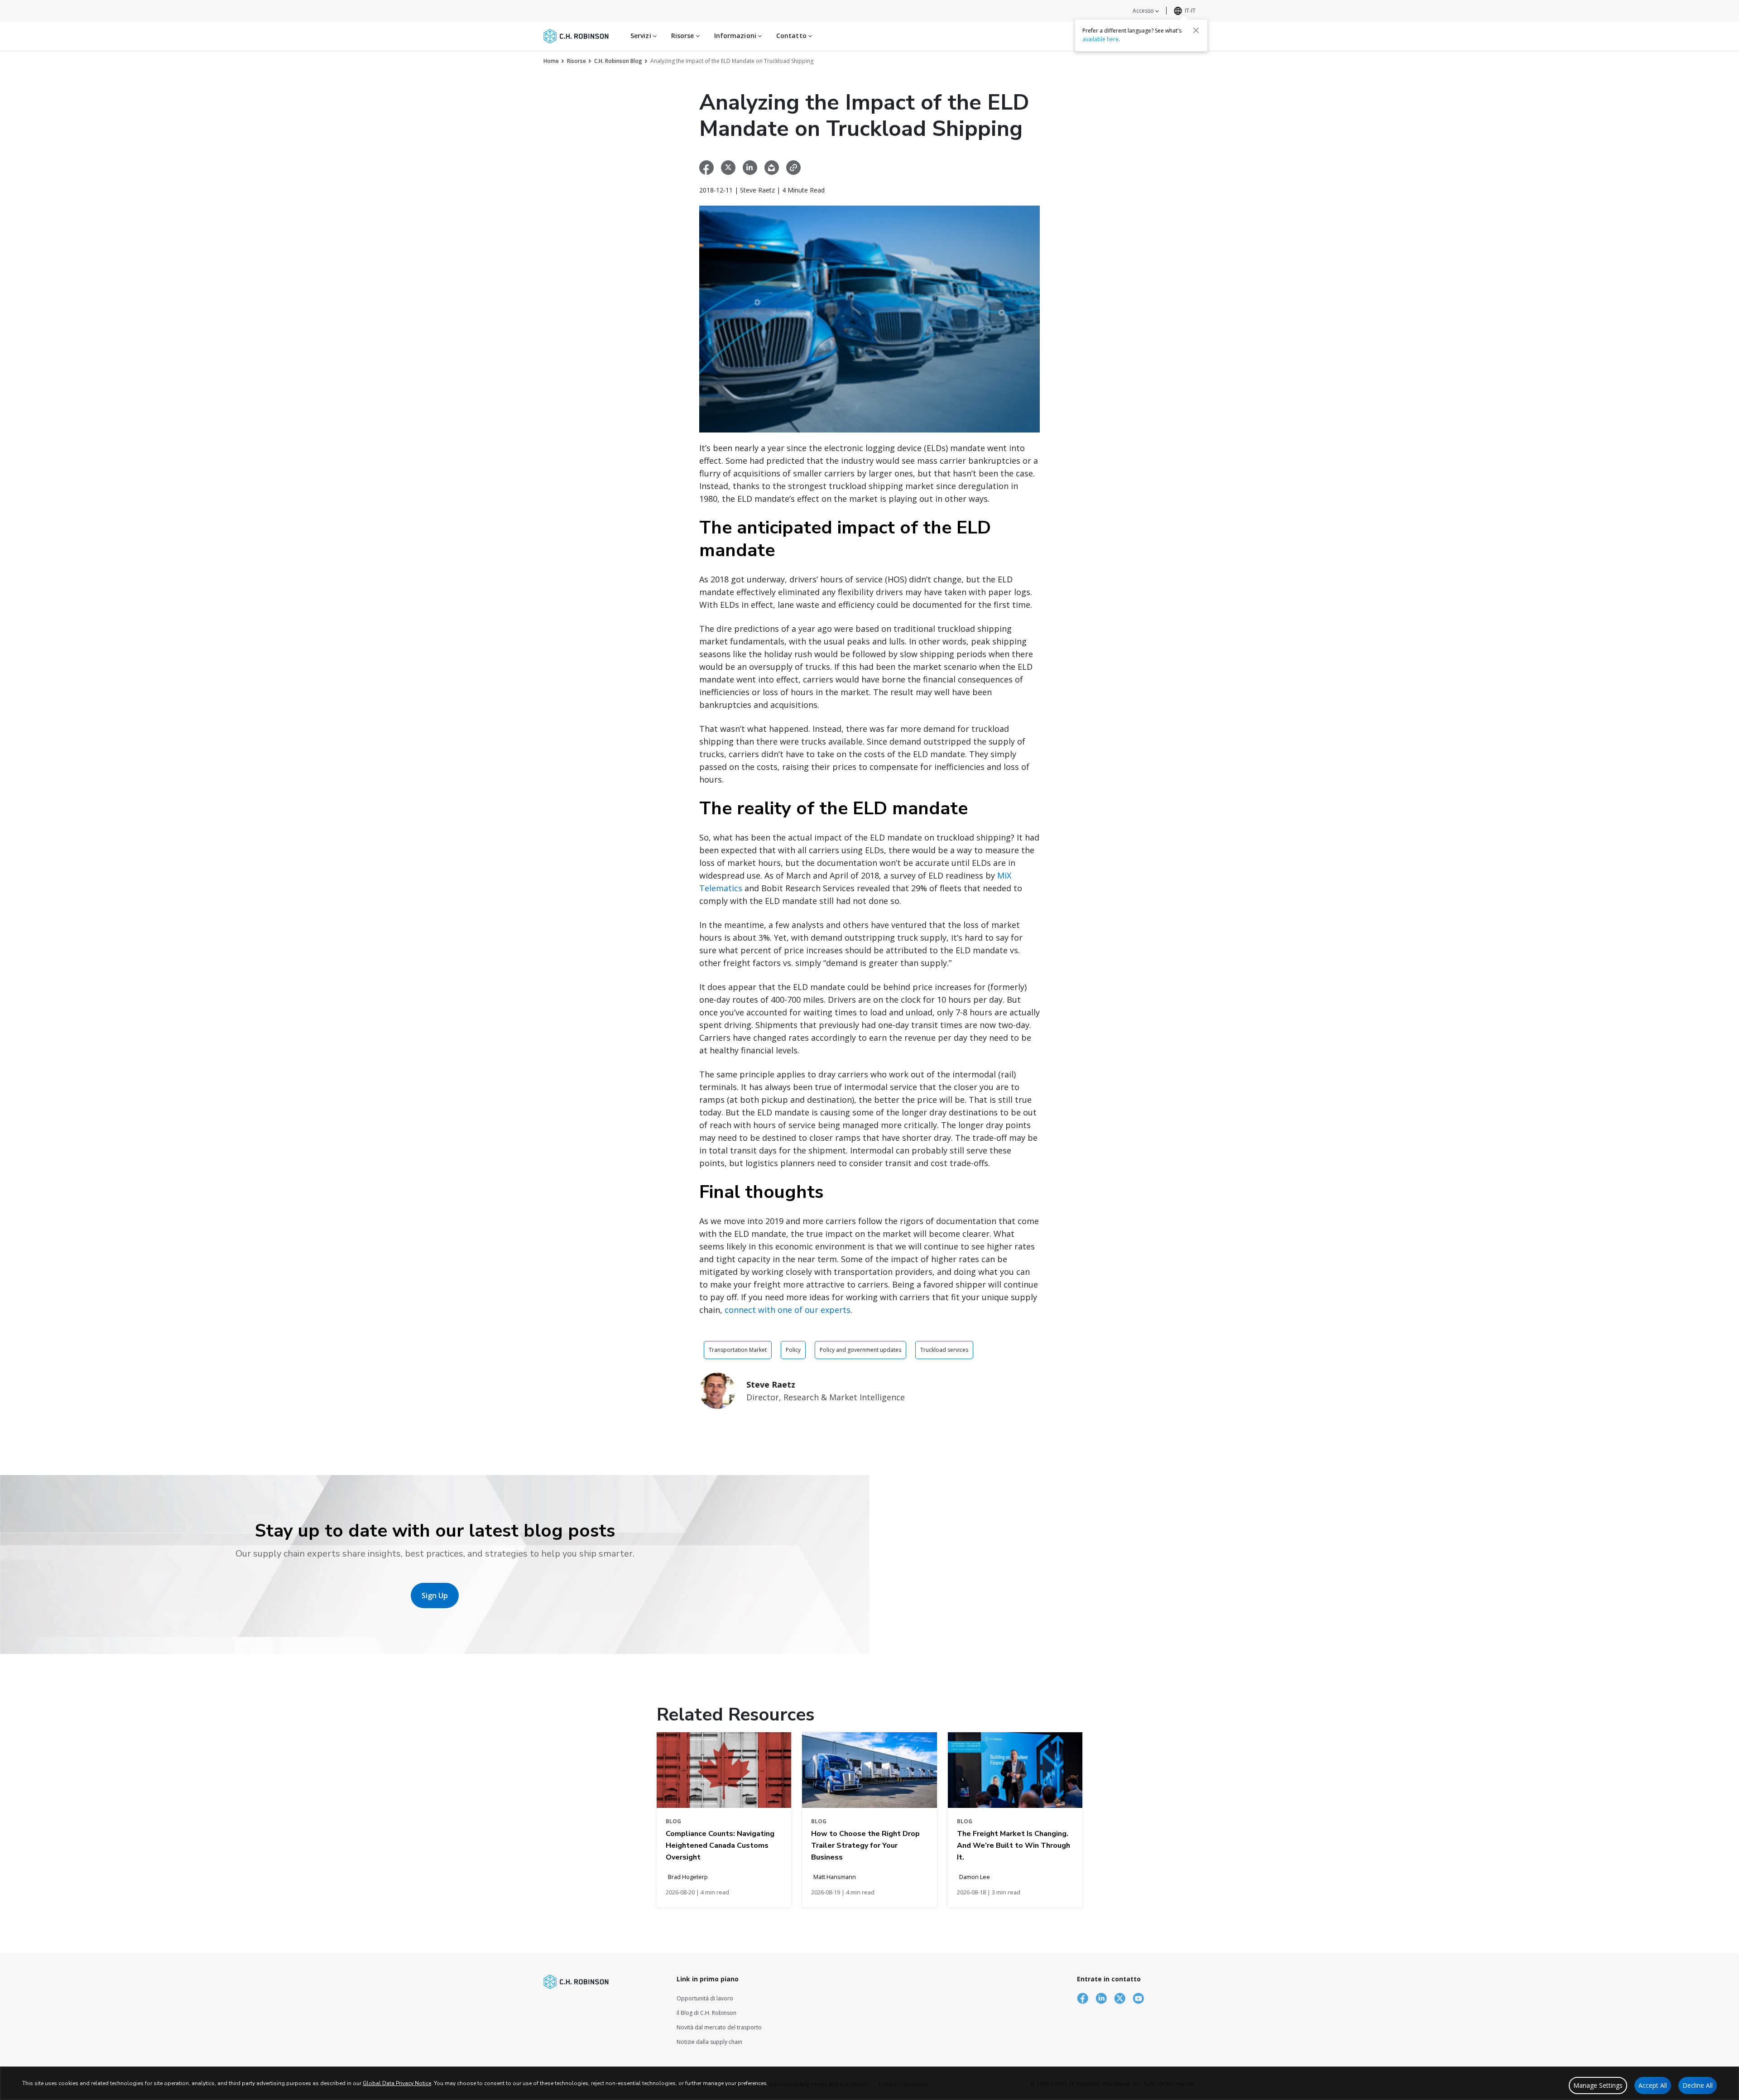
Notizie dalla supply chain (709, 2042)
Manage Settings (1598, 2085)
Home (551, 61)
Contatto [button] (792, 36)
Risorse (576, 61)
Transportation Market (738, 1350)
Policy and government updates (860, 1350)
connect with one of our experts (788, 1310)
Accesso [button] (1144, 11)
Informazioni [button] (736, 36)
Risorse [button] (684, 36)
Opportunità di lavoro (705, 1998)
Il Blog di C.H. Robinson (706, 2013)
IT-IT (1190, 11)
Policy (793, 1350)
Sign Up (435, 1595)
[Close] (1196, 30)
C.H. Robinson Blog (618, 61)
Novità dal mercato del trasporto (719, 2027)
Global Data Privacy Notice (397, 2083)
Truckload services (944, 1350)
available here (1100, 39)
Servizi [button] (642, 36)
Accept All (1653, 2085)
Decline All (1698, 2085)
